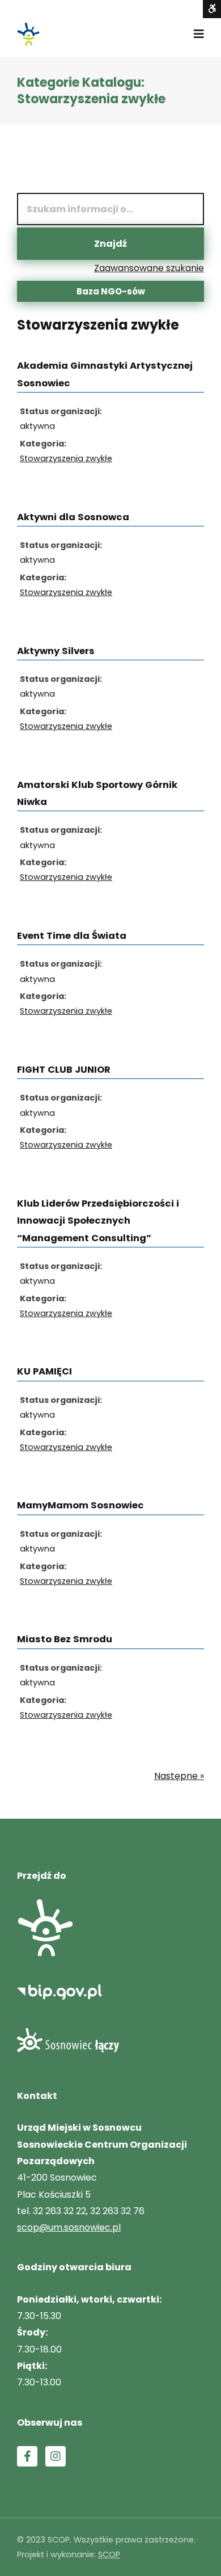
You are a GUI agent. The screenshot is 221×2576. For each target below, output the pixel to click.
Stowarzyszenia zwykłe (66, 458)
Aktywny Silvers (56, 651)
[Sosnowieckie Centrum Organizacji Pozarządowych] (28, 34)
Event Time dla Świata (72, 936)
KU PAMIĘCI (44, 1371)
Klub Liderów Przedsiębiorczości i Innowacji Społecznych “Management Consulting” (98, 1221)
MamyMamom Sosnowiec (80, 1505)
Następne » (179, 1776)
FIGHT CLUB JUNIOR (64, 1070)
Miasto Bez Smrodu (65, 1639)
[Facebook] (27, 2456)
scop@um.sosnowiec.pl (69, 2227)
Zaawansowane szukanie (149, 268)
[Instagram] (56, 2456)
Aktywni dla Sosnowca (73, 517)
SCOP (109, 2554)
